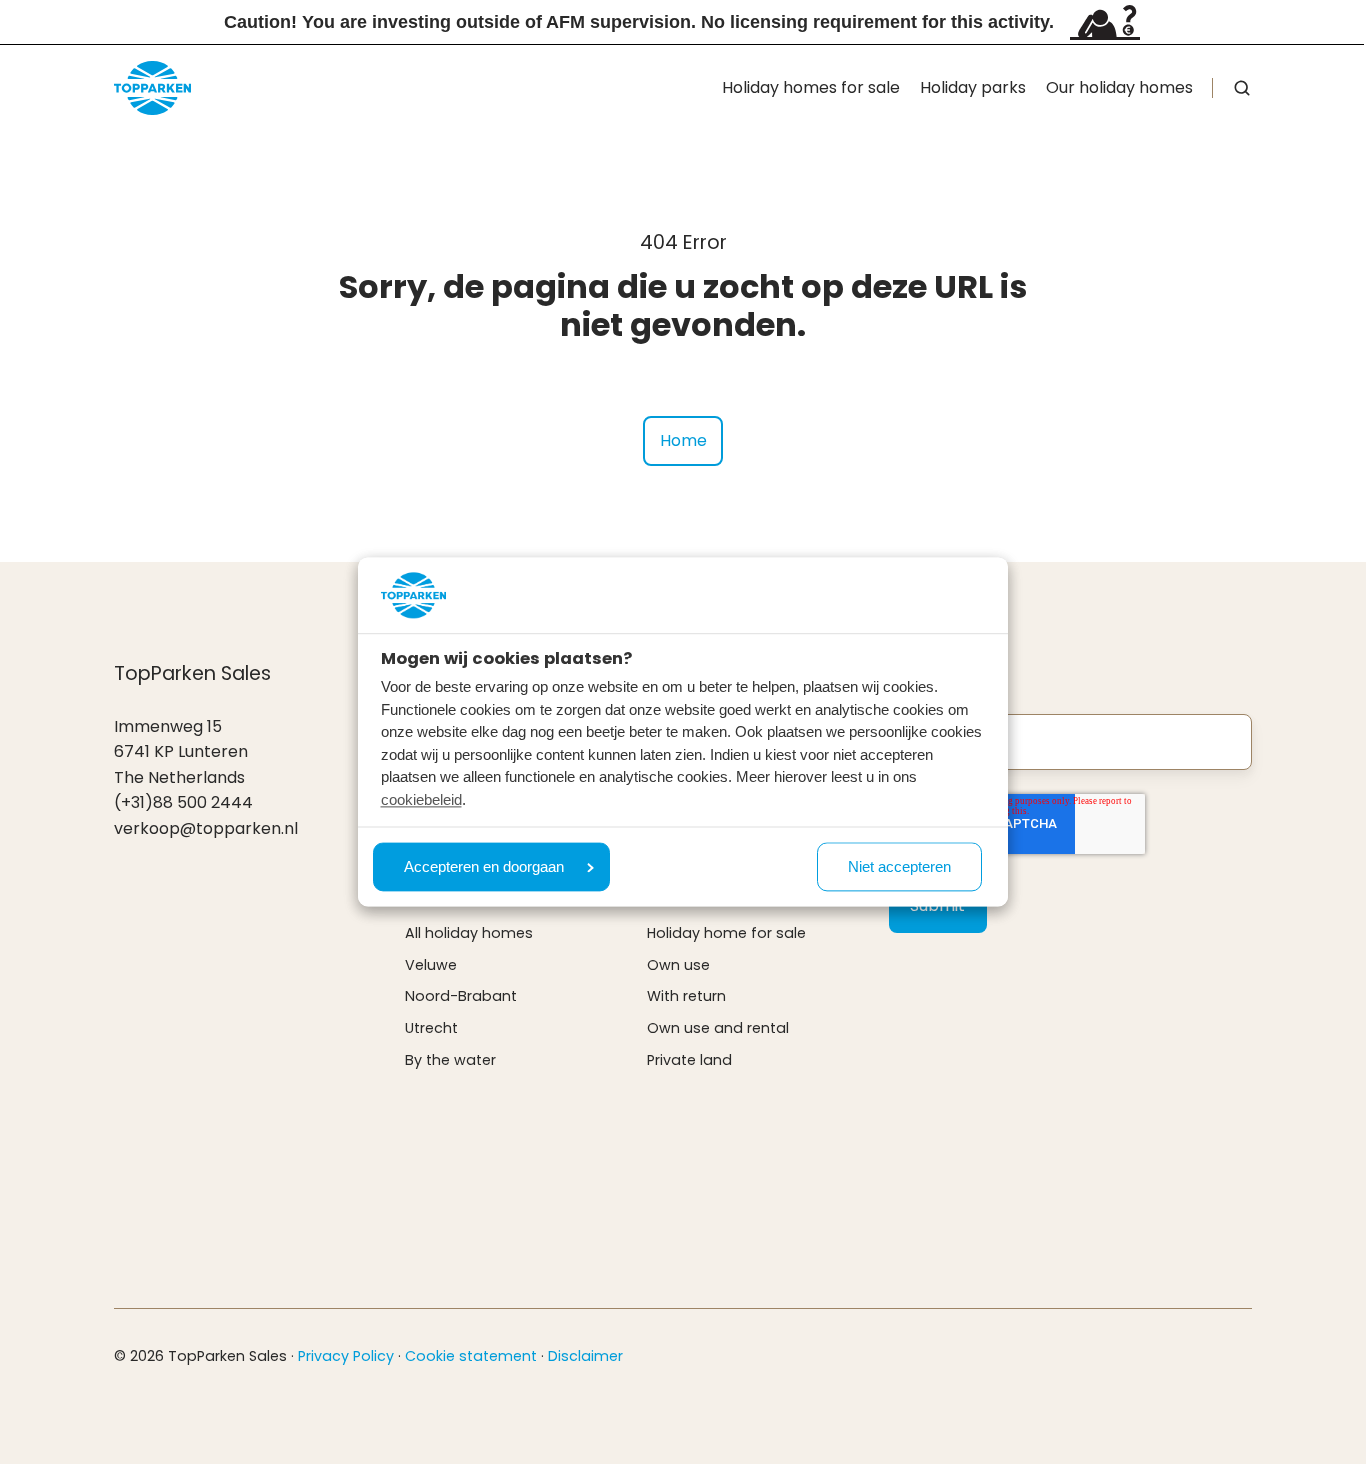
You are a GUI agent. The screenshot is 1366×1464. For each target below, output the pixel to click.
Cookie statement (471, 1356)
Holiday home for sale (726, 933)
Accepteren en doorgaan (484, 867)
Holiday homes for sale (811, 87)
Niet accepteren (899, 867)
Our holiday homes (1119, 87)
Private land (689, 1060)
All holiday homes (469, 933)
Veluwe (431, 965)
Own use (678, 965)
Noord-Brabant (461, 996)
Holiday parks (973, 87)
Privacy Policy (346, 1356)
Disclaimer (585, 1356)
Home (683, 440)
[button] (1242, 88)
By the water (450, 1060)
